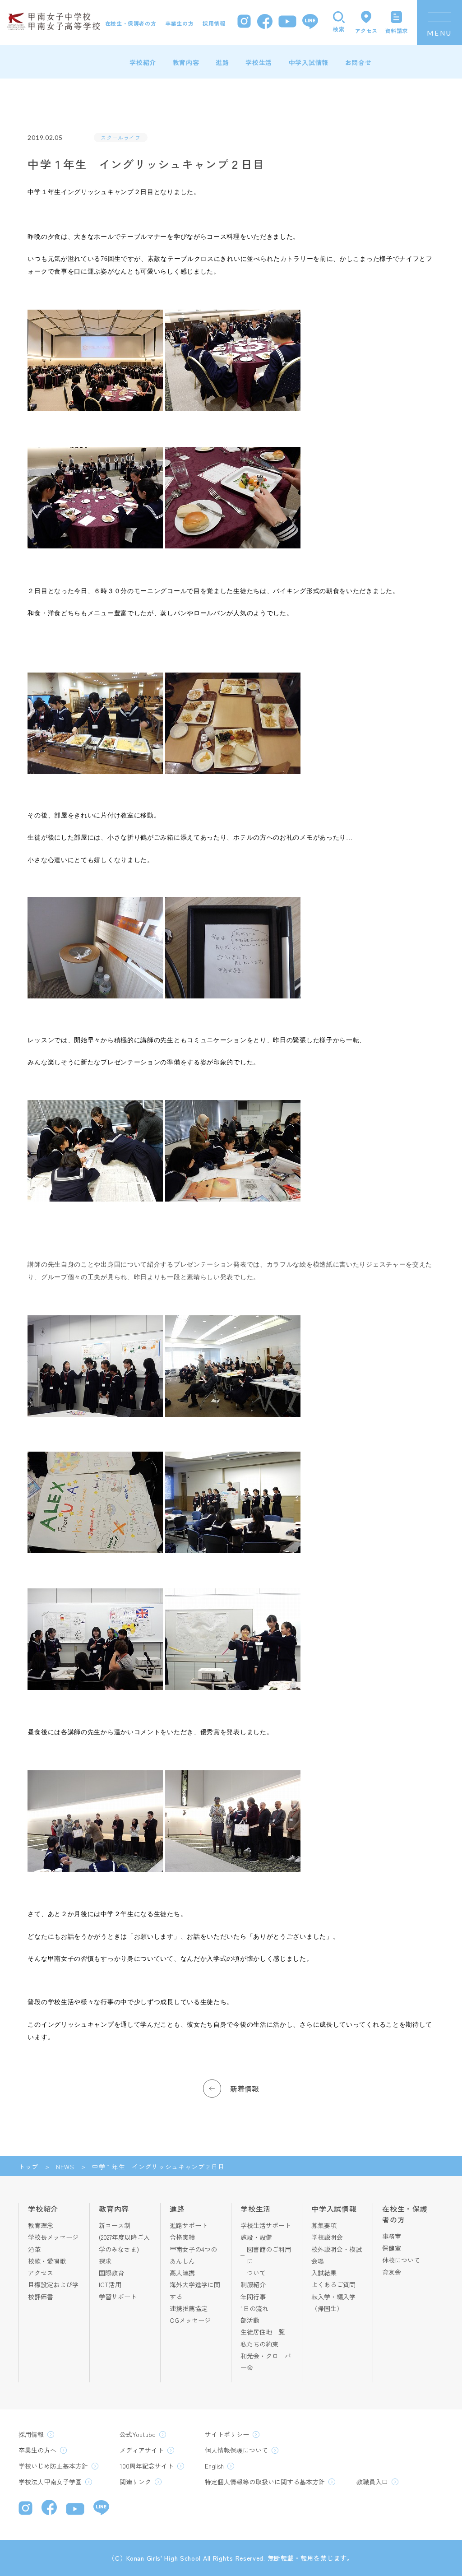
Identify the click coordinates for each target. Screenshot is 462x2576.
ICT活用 (110, 2284)
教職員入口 (372, 2482)
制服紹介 (253, 2284)
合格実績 (182, 2237)
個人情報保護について (236, 2450)
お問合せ (358, 62)
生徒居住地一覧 (263, 2332)
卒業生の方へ (37, 2450)
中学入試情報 (309, 62)
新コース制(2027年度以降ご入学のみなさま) (124, 2237)
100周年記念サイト (147, 2466)
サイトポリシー (227, 2434)
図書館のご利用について (269, 2261)
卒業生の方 (179, 23)
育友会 (392, 2272)
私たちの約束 (259, 2344)
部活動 (250, 2320)
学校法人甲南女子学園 (50, 2482)
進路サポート (189, 2225)
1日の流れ (254, 2308)
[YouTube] (287, 23)
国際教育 (111, 2273)
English (214, 2466)
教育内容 (186, 62)
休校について (401, 2260)
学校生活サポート (266, 2225)
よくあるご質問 (333, 2284)
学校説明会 (327, 2237)
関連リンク (135, 2482)
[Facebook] (265, 23)
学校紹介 (143, 62)
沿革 (34, 2249)
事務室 (392, 2236)
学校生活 (259, 62)
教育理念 (41, 2225)
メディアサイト (142, 2450)
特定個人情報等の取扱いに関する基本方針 (265, 2482)
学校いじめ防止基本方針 (53, 2466)
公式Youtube (138, 2434)
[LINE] (310, 23)
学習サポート (118, 2297)
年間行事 (253, 2297)
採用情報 (214, 23)
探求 (105, 2261)
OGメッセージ (190, 2320)
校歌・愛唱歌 (47, 2261)
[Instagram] (244, 22)
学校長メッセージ (53, 2237)
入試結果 (324, 2273)
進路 (222, 62)
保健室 (392, 2248)
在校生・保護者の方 (131, 23)
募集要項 (324, 2225)
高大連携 (182, 2273)
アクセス (41, 2273)
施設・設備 (256, 2237)
